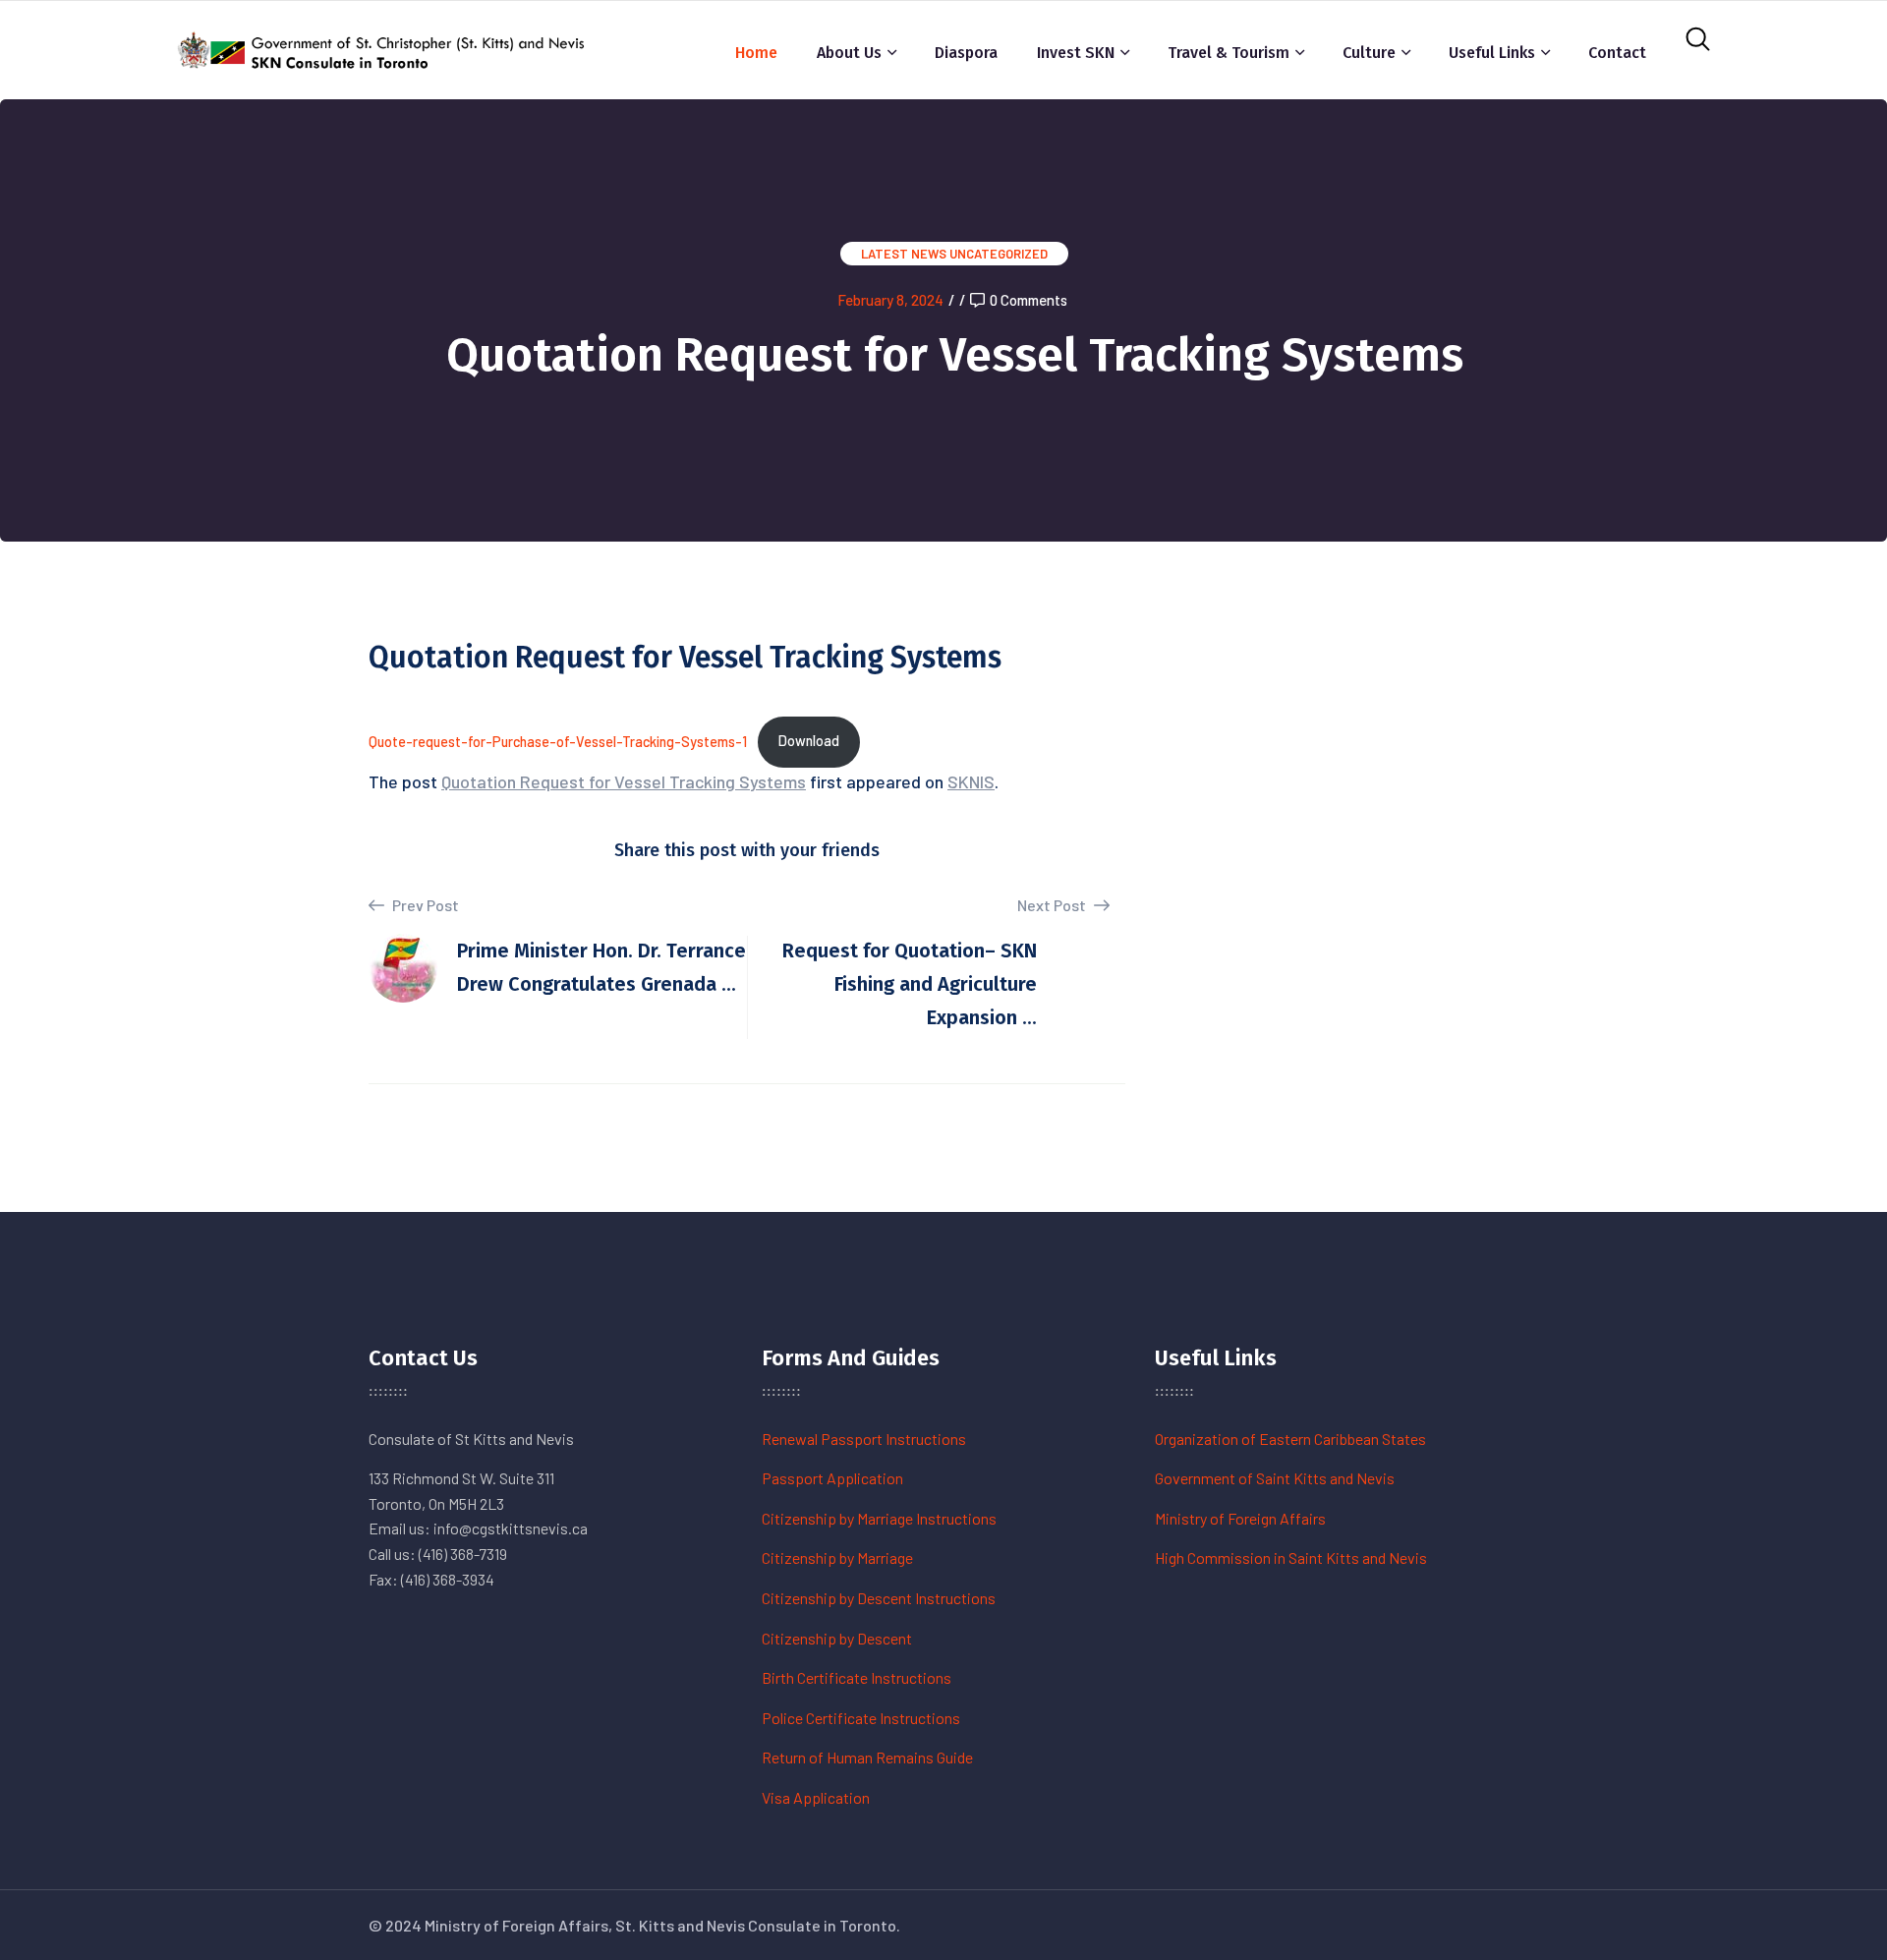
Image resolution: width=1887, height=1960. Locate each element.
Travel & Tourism (1229, 53)
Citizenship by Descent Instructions (879, 1598)
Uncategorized (999, 254)
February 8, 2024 (890, 300)
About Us (849, 53)
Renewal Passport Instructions (864, 1439)
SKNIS (971, 781)
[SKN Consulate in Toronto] (383, 48)
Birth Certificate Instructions (857, 1677)
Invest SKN (1076, 53)
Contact (1617, 53)
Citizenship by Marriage (837, 1557)
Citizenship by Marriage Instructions (879, 1518)
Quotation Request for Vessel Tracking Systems (624, 781)
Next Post (1053, 905)
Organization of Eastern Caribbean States (1290, 1439)
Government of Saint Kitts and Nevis (1275, 1478)
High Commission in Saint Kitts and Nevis (1291, 1557)
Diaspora (966, 53)
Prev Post (424, 905)
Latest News (904, 254)
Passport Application (832, 1478)
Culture (1369, 53)
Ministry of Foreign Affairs (1240, 1518)
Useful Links (1492, 53)
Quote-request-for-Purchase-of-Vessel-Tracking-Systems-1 (558, 741)
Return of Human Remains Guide (867, 1757)
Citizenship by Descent (837, 1638)
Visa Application (816, 1797)
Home (756, 53)
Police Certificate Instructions (861, 1718)
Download (809, 741)
